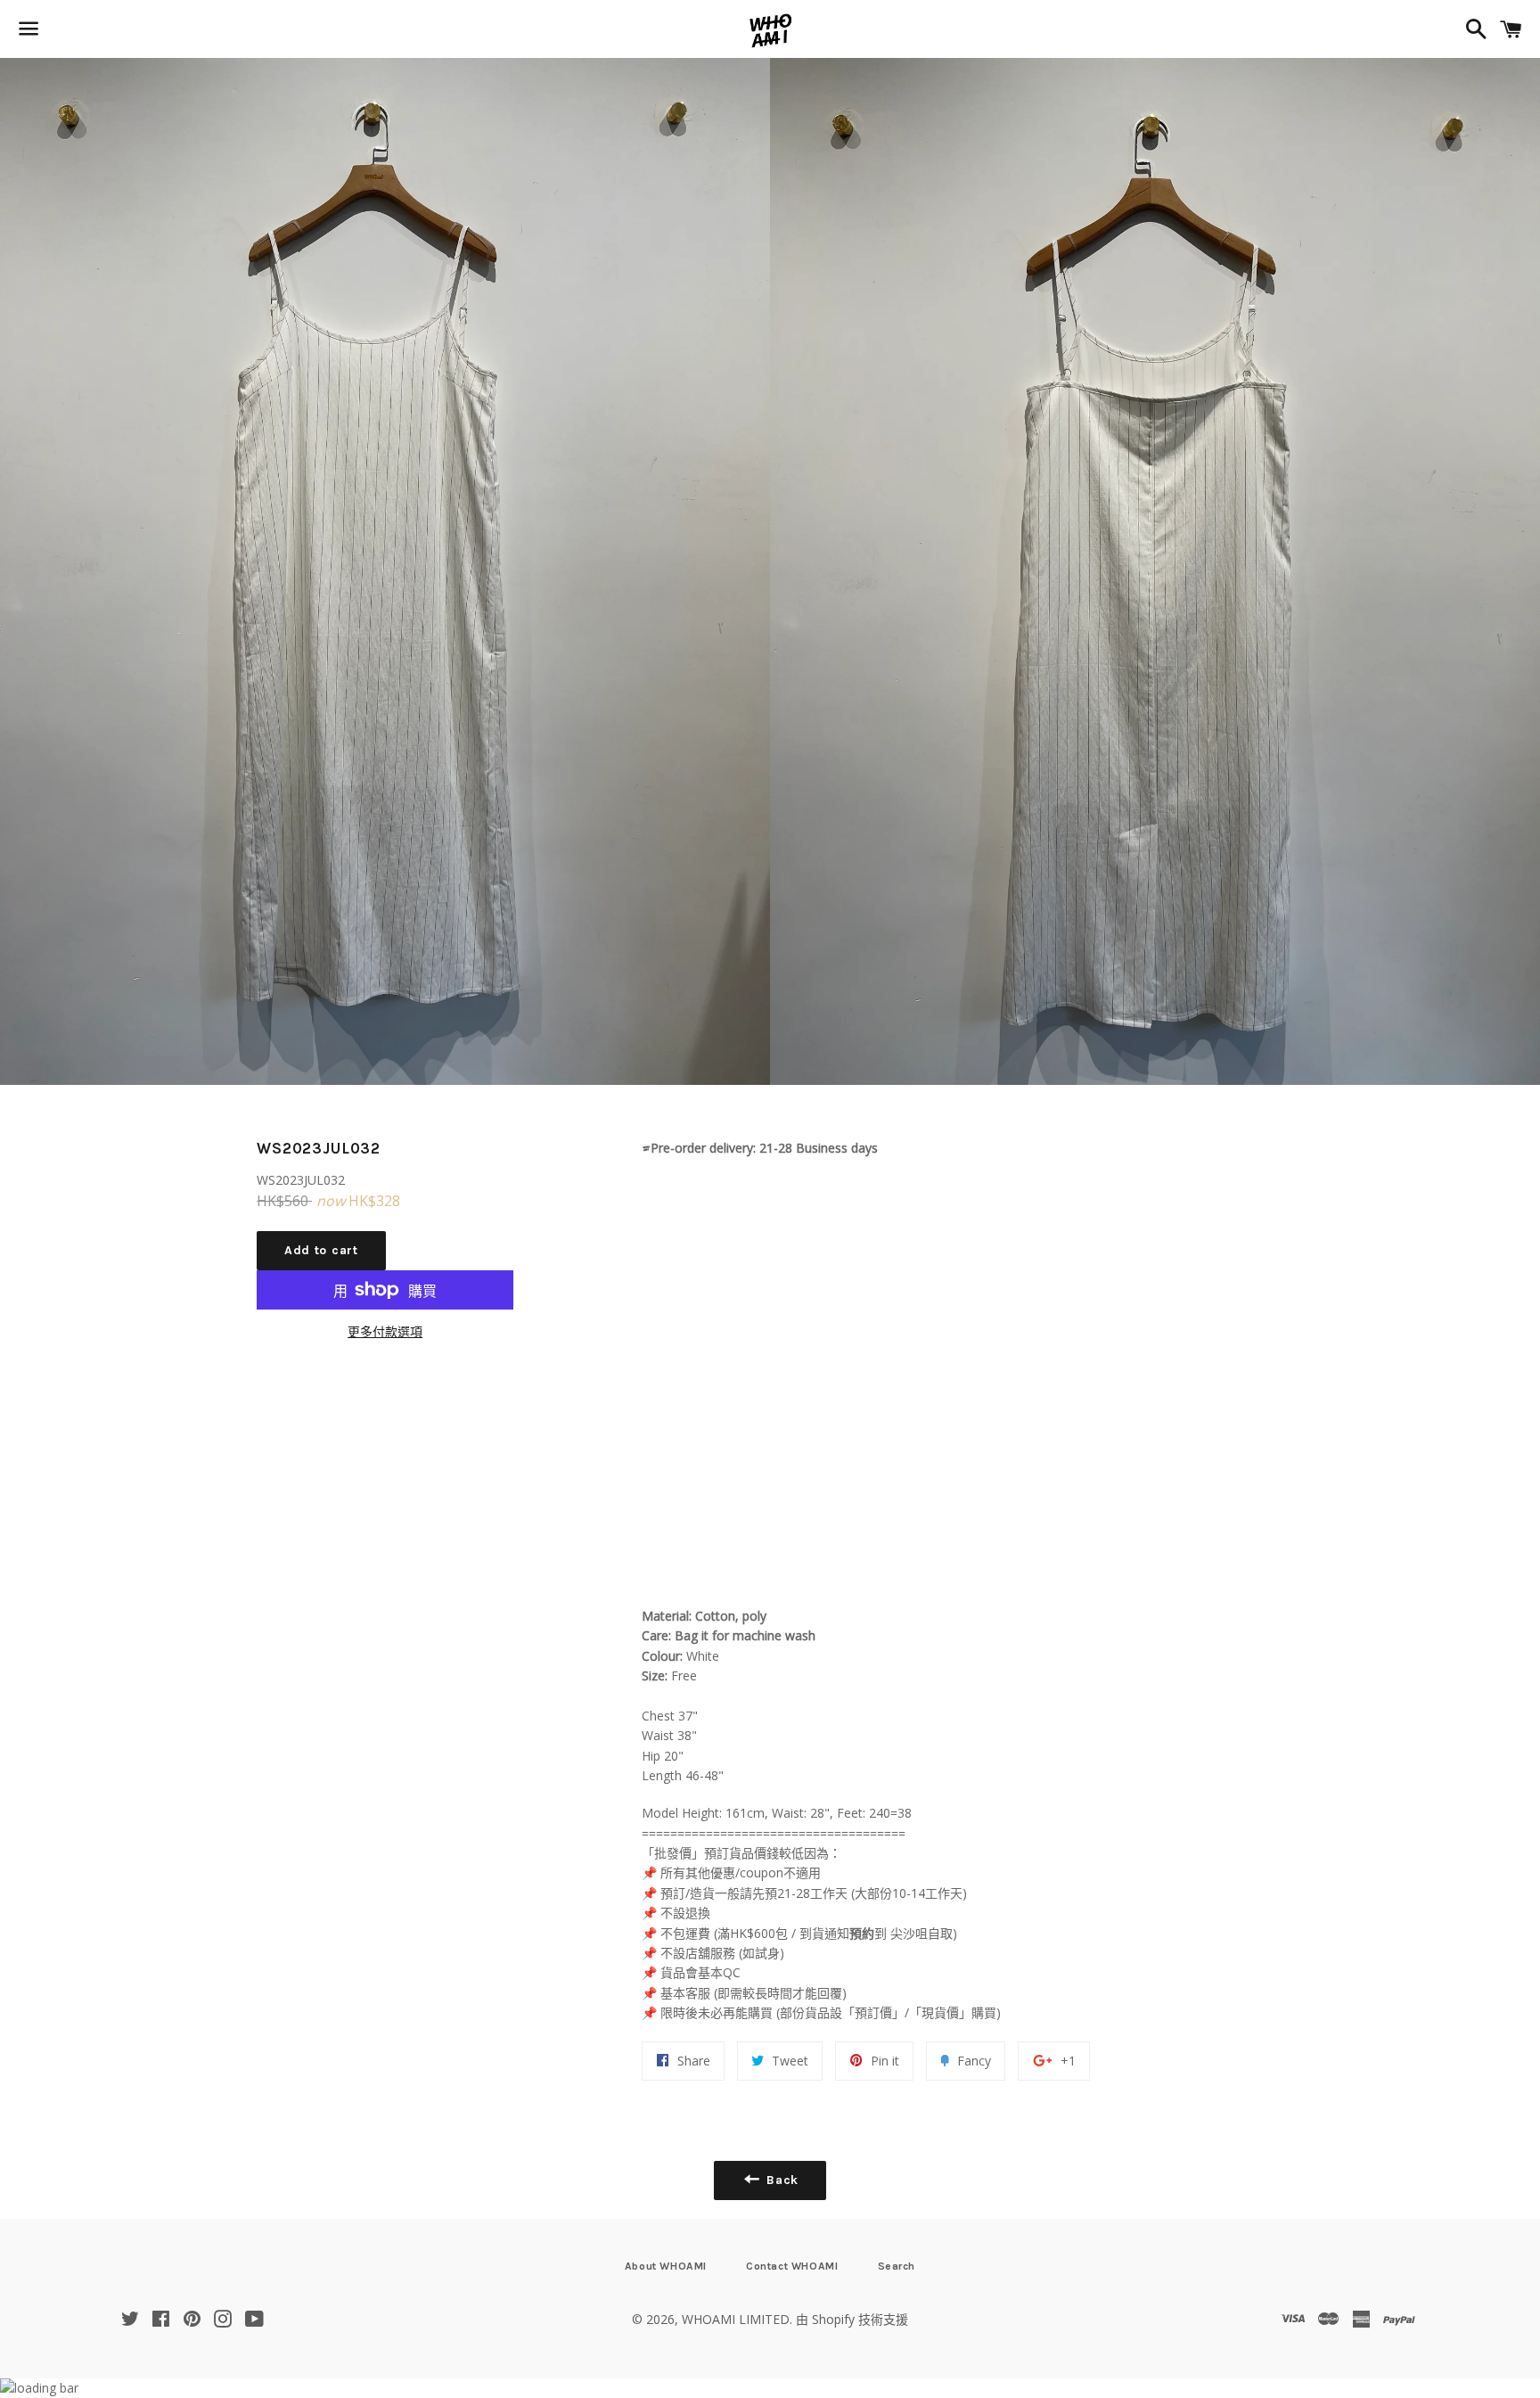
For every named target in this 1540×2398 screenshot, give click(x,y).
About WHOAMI (666, 2266)
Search (897, 2266)
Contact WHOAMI (792, 2266)
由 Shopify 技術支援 (852, 2319)
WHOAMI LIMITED (736, 2319)
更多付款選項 (385, 1331)
